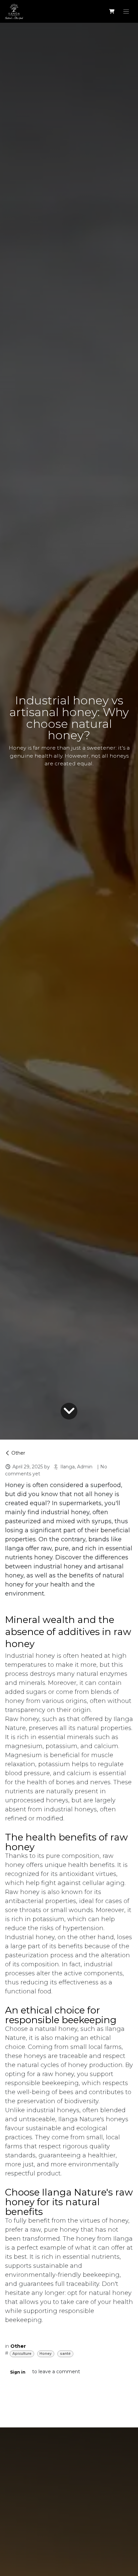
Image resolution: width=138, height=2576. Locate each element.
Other (18, 1453)
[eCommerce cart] (112, 11)
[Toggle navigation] (126, 11)
